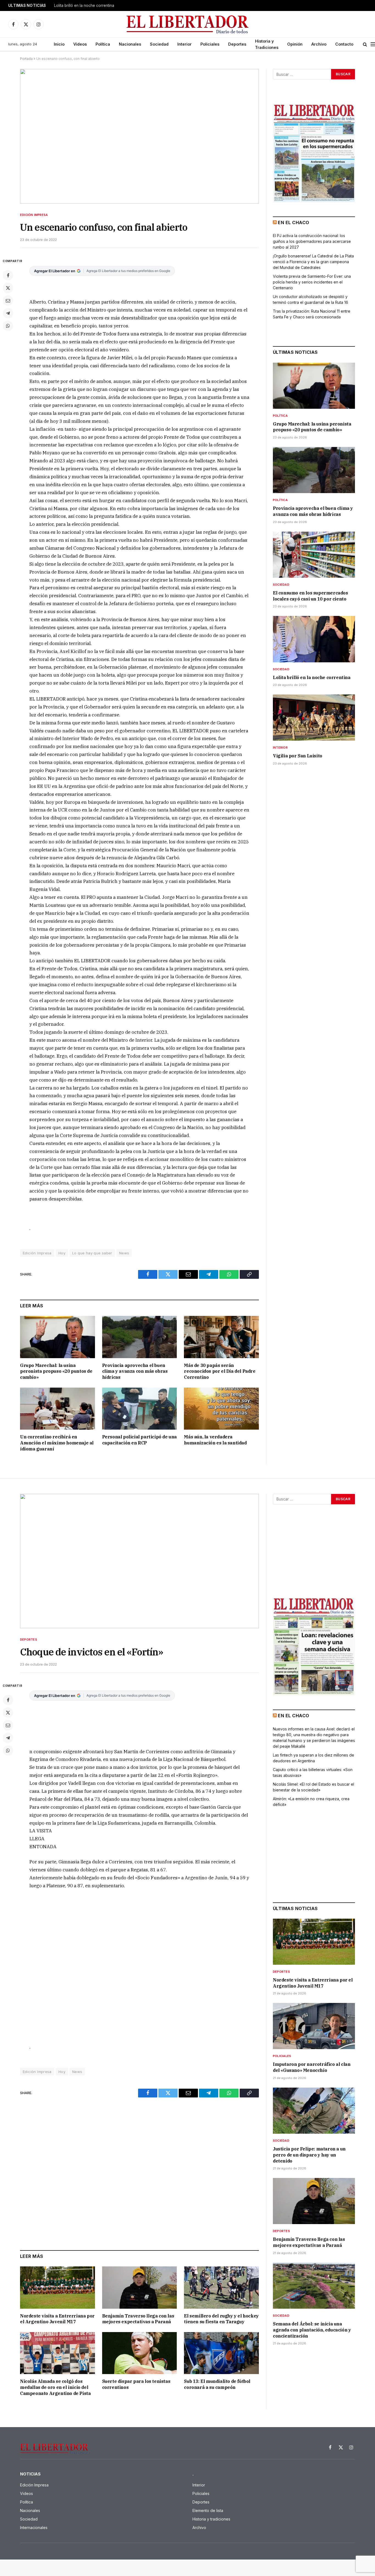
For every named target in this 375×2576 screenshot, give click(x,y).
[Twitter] (8, 288)
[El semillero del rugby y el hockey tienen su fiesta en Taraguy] (221, 2287)
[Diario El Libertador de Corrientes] (188, 24)
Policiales (210, 44)
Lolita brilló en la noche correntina (84, 5)
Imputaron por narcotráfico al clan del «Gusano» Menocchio (312, 2067)
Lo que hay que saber (92, 1253)
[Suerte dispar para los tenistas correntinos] (140, 2353)
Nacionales (130, 44)
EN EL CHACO (293, 223)
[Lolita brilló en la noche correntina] (314, 639)
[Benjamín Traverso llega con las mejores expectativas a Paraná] (140, 2287)
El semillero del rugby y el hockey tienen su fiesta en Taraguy (221, 2319)
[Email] (8, 301)
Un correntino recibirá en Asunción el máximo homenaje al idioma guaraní (57, 1443)
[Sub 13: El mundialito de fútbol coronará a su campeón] (221, 2353)
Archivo (319, 44)
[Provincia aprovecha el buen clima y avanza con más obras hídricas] (140, 1337)
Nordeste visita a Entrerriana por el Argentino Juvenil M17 (57, 2319)
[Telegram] (8, 313)
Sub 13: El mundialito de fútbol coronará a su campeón (217, 2384)
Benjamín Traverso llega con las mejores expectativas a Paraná (138, 2319)
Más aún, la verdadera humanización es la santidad (215, 1440)
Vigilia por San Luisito (298, 756)
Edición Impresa (34, 215)
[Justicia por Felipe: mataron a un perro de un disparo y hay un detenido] (314, 2111)
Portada (26, 59)
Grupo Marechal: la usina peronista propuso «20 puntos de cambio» (56, 1371)
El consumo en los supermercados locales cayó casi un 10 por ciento (310, 596)
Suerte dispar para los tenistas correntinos (136, 2384)
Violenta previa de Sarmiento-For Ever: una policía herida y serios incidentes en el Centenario (312, 282)
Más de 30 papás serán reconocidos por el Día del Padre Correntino (220, 1371)
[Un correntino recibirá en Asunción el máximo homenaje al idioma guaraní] (58, 1409)
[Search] (365, 44)
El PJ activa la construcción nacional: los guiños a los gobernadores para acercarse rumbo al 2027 (312, 241)
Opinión (295, 44)
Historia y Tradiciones (267, 44)
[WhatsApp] (8, 326)
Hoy (62, 1253)
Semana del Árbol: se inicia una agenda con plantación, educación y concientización (312, 2330)
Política (103, 44)
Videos (80, 44)
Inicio (59, 44)
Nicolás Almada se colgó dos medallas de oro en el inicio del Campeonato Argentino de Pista (55, 2387)
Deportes (237, 44)
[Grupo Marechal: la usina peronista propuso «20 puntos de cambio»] (58, 1337)
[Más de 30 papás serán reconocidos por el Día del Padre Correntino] (221, 1337)
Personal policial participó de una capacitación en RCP (139, 1440)
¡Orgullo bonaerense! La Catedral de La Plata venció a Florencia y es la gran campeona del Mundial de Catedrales (313, 262)
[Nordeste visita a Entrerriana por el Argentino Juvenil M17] (58, 2287)
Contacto (344, 44)
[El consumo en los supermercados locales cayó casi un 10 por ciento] (314, 555)
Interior (184, 44)
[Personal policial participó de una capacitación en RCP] (140, 1409)
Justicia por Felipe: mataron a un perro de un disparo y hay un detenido (309, 2155)
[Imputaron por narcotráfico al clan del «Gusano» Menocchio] (314, 2026)
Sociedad (159, 44)
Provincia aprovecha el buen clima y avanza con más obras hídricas (135, 1371)
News (124, 1253)
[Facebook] (8, 275)
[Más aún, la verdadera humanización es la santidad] (221, 1409)
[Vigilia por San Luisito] (314, 718)
